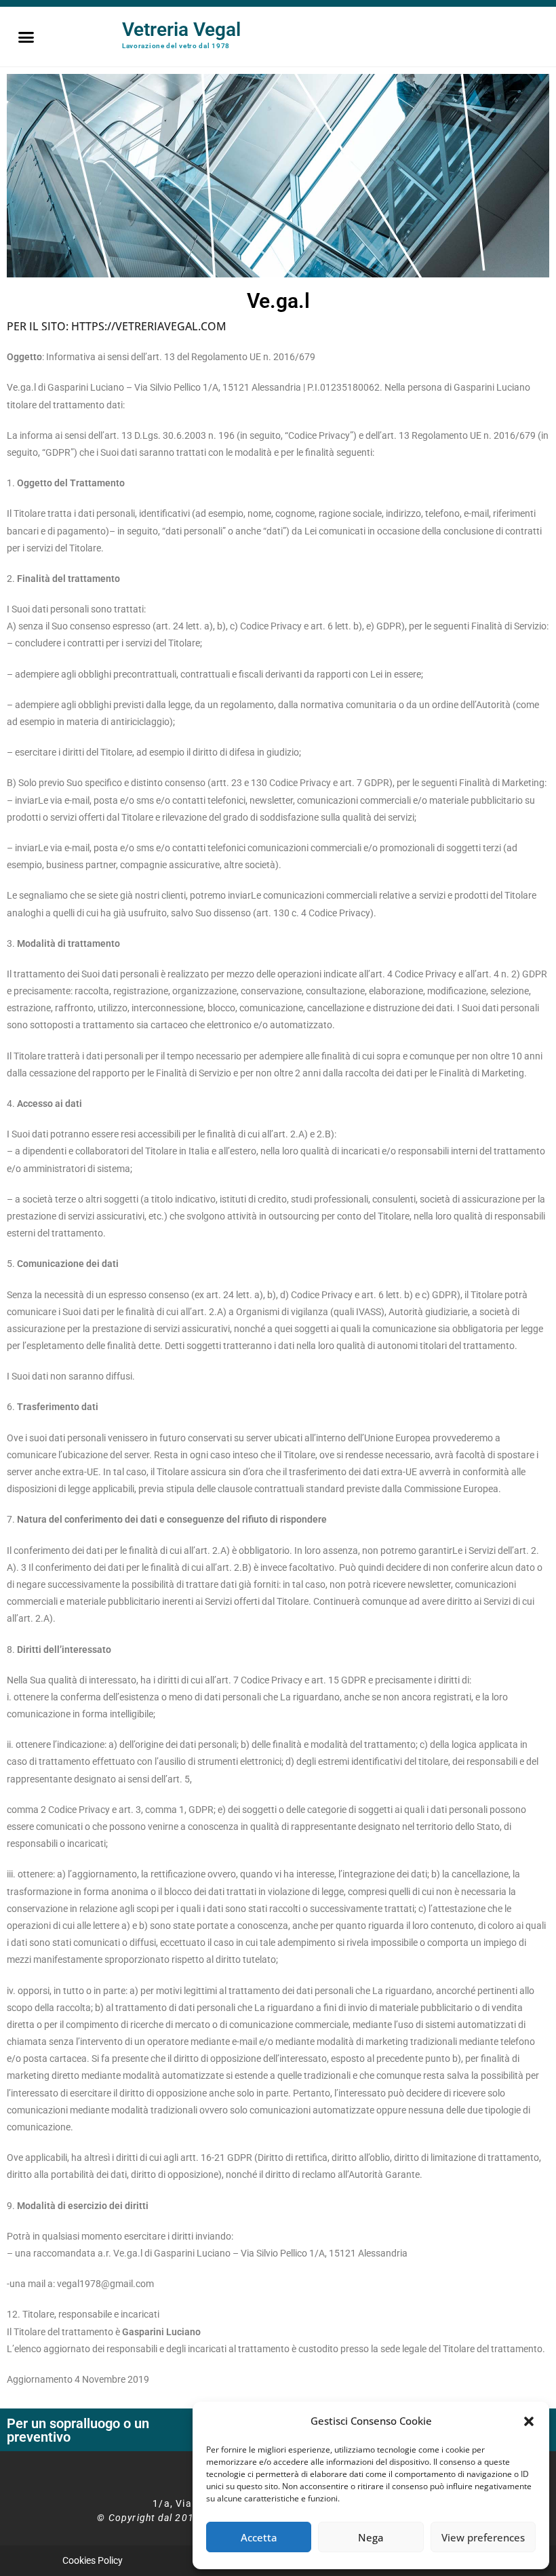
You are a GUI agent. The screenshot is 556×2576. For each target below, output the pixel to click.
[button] (529, 2421)
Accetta (259, 2537)
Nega (371, 2537)
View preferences (483, 2537)
